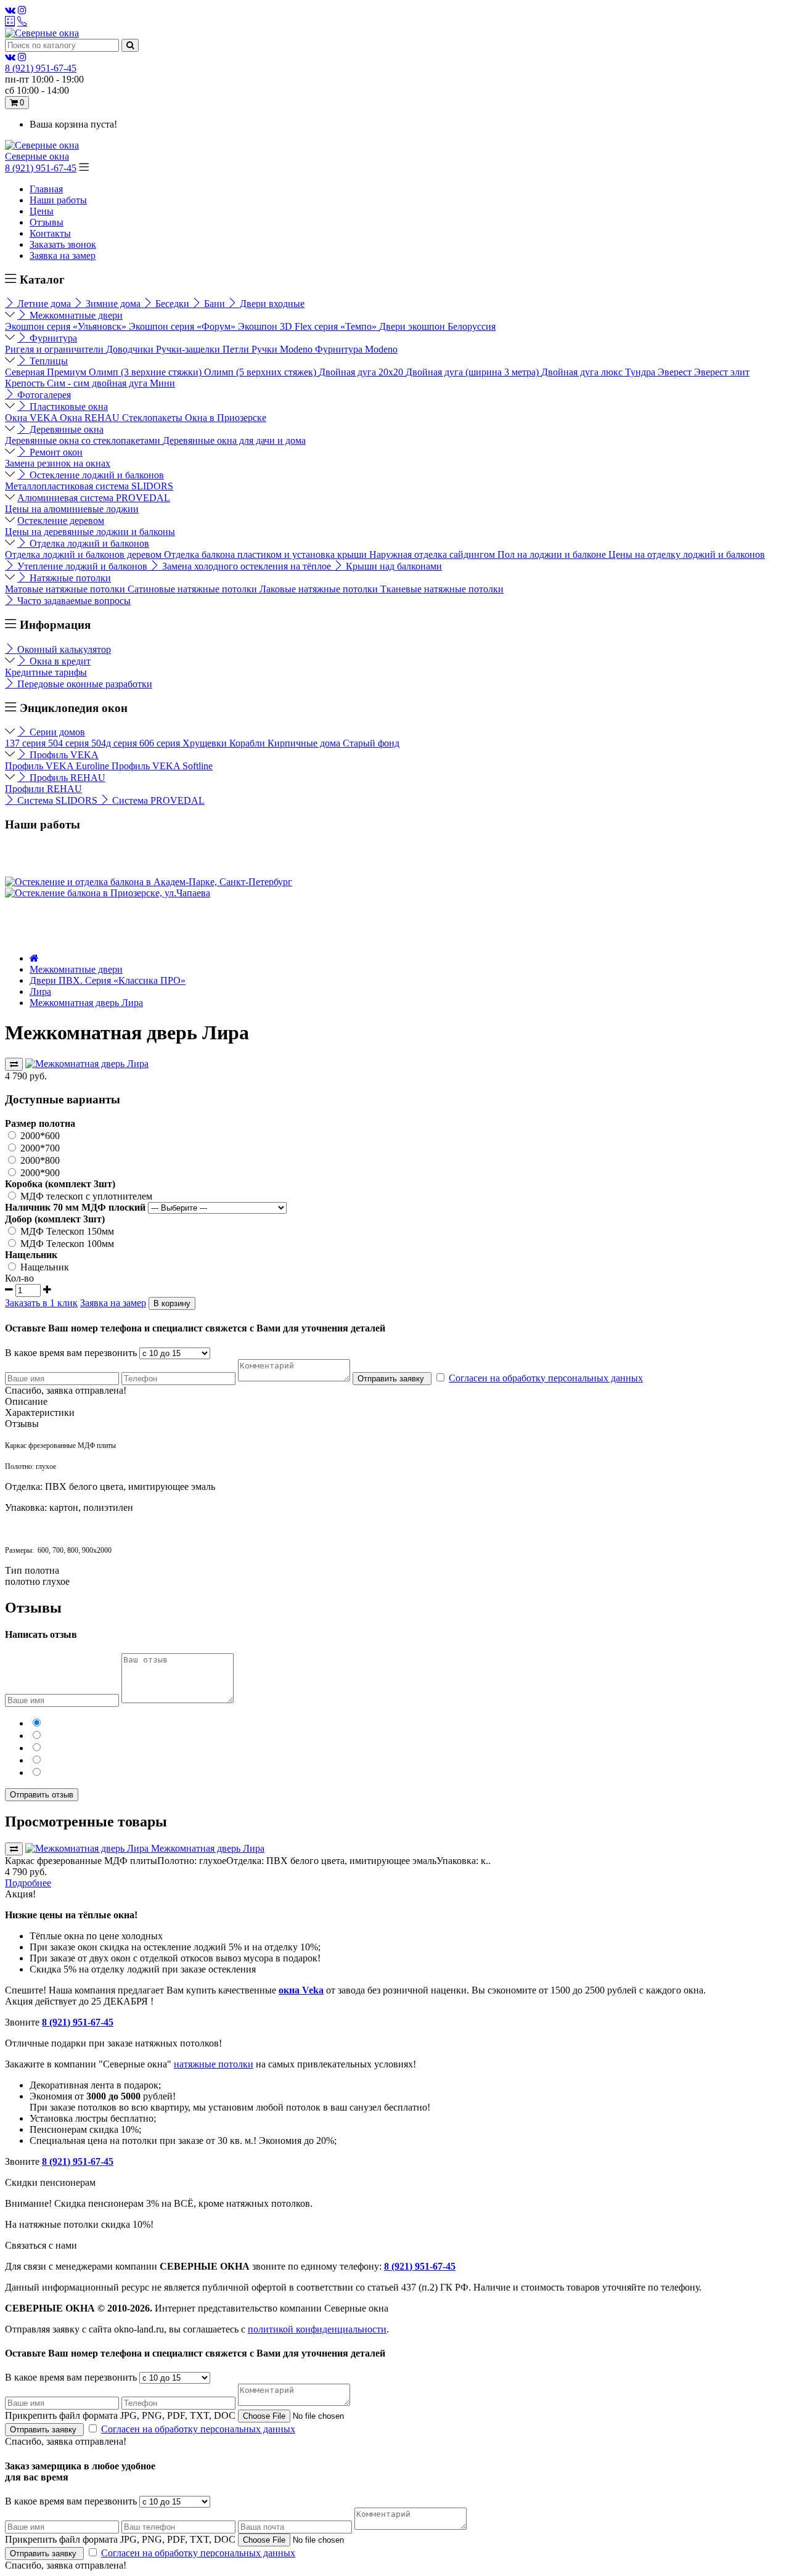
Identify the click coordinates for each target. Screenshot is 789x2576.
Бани (215, 304)
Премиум (68, 372)
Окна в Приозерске (226, 418)
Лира (40, 992)
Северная (26, 372)
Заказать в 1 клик (41, 1303)
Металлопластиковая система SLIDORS (89, 486)
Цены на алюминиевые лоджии (72, 509)
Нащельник (43, 1267)
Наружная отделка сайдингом (433, 554)
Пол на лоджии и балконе (553, 554)
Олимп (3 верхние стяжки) (146, 372)
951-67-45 (41, 68)
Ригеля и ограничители (55, 349)
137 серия (27, 743)
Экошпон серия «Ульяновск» (67, 326)
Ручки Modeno (283, 349)
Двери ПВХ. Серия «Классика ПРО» (108, 980)
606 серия (161, 743)
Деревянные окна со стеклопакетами (84, 440)
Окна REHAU (91, 418)
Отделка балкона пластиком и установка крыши (267, 554)
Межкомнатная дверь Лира (86, 1003)
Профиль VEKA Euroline (58, 766)
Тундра (641, 372)
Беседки (172, 304)
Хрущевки (206, 743)
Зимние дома (113, 304)
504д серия (115, 743)
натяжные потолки (214, 2064)
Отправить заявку (392, 1379)
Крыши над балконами (393, 566)
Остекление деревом (61, 521)
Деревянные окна (65, 429)
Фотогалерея (43, 395)
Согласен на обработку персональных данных (546, 1378)
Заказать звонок (63, 244)
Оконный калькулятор (63, 649)
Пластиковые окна (67, 407)
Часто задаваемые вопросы (73, 601)
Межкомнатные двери (75, 315)
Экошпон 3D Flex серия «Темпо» (309, 326)
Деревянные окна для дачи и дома (234, 440)
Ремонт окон (55, 452)
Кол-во (19, 1278)
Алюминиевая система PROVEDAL (94, 498)
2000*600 (39, 1136)
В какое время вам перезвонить (71, 1353)
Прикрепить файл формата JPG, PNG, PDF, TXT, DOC (120, 2415)
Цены (42, 211)
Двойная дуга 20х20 (362, 372)
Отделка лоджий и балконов (88, 543)
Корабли (248, 743)
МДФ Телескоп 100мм (66, 1244)
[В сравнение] (14, 1064)
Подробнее (28, 1883)
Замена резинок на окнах (58, 463)
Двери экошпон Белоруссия (437, 326)
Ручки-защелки (189, 349)
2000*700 (39, 1148)
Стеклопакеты (153, 418)
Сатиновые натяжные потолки (194, 589)
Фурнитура (52, 338)
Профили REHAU (43, 789)
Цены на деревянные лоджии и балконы (90, 532)
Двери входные (271, 304)
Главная (46, 189)
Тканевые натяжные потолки (442, 589)
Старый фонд (371, 743)
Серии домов (56, 732)
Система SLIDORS (57, 800)
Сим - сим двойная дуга (98, 383)
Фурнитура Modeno (356, 349)
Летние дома (44, 304)
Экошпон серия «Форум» (183, 326)
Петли (237, 349)
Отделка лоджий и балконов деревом (84, 554)
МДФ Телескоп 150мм (66, 1231)
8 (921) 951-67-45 (41, 168)
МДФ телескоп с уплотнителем (85, 1196)
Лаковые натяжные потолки (320, 589)
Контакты (50, 233)
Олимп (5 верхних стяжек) (261, 372)
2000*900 (39, 1173)
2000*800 (39, 1160)
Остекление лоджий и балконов (96, 475)
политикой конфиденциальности (317, 2329)
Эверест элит (722, 372)
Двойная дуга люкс (583, 372)
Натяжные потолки (69, 578)
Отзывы (47, 222)
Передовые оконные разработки (84, 684)
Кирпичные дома (305, 743)
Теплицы (47, 361)
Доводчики (131, 349)
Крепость (26, 383)
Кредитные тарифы (46, 672)
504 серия (70, 743)
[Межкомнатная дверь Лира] (87, 1064)
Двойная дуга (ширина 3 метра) (473, 372)
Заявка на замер (63, 256)
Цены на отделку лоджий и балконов (687, 554)
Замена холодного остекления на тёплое (247, 566)
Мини (162, 383)
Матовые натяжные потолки (66, 589)
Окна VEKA (32, 418)
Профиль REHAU (66, 778)
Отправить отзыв (42, 1795)
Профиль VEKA (63, 755)
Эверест (676, 372)
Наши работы (58, 200)
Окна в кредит (59, 661)
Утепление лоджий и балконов (82, 566)
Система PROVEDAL (157, 800)
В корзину (172, 1303)
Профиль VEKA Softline (162, 766)
